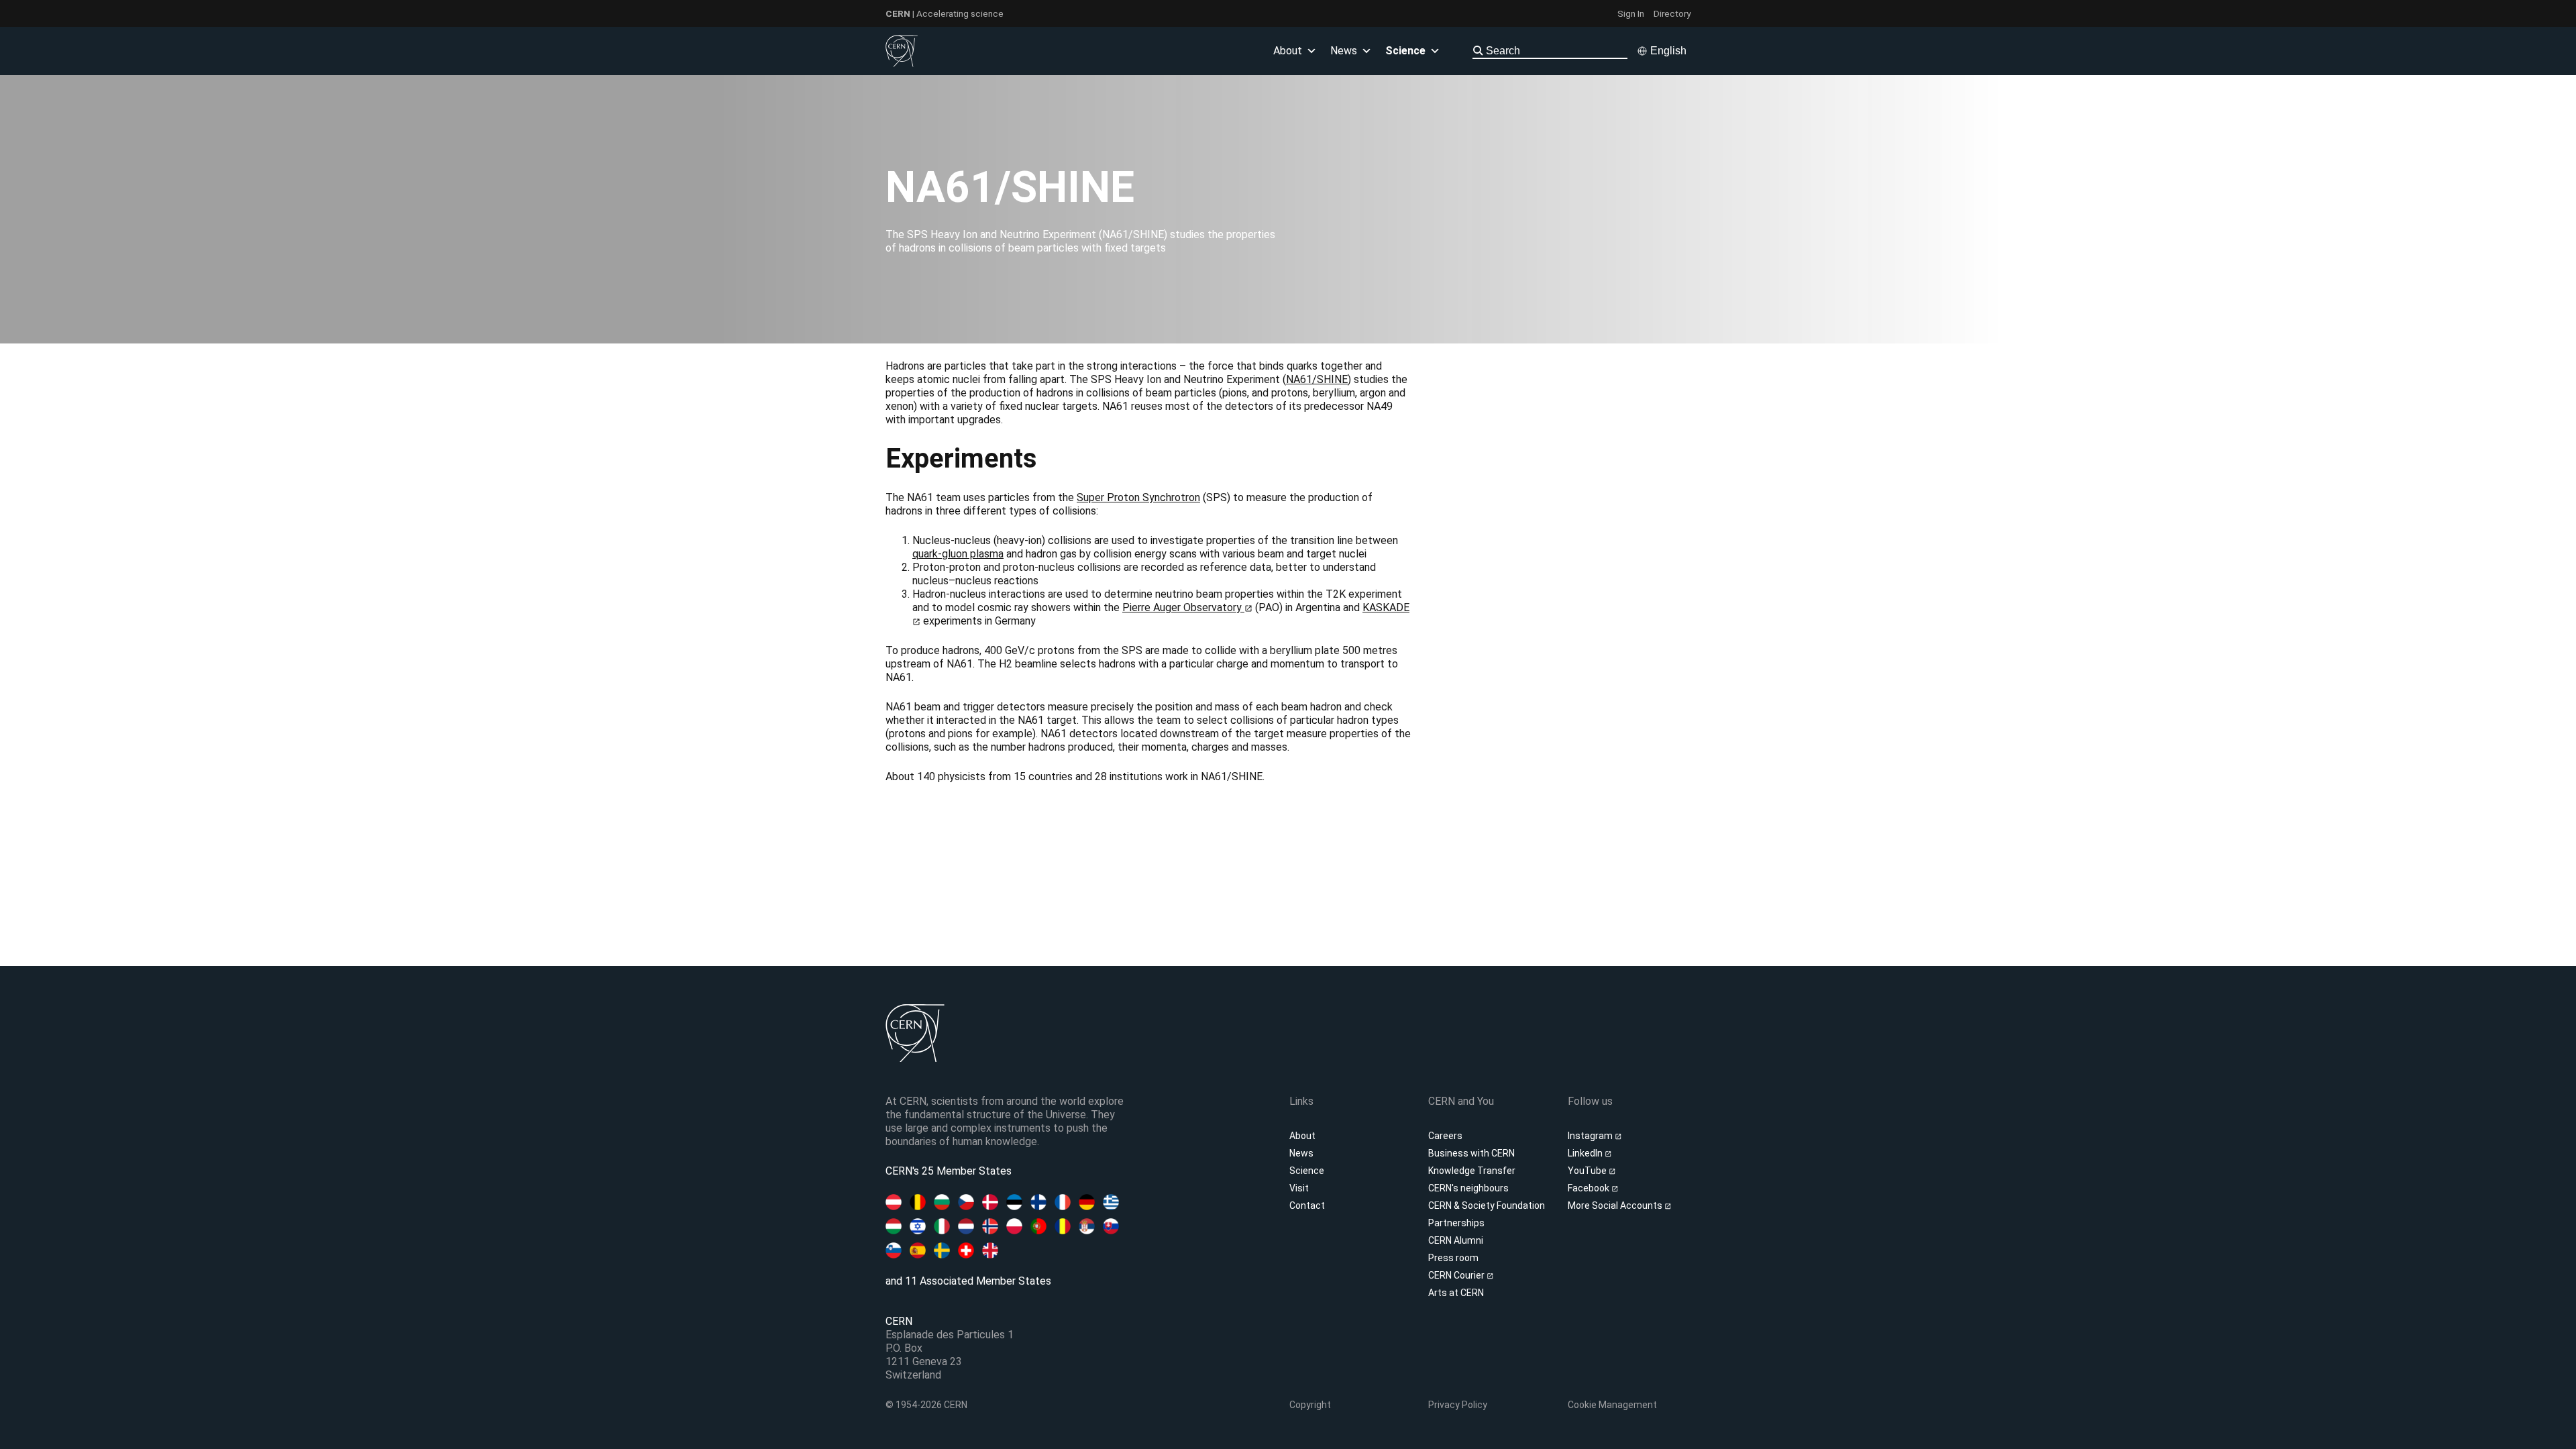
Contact (1307, 1205)
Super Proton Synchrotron (1138, 497)
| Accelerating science (945, 13)
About (1302, 1136)
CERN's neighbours (1468, 1188)
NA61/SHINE (1317, 379)
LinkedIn (1586, 1153)
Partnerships (1456, 1223)
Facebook (1590, 1188)
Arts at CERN (1456, 1293)
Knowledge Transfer (1472, 1171)
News (1301, 1153)
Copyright (1310, 1405)
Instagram (1591, 1136)
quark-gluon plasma (958, 554)
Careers (1445, 1136)
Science (1405, 51)
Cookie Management (1612, 1405)
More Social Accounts (1616, 1205)
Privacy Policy (1458, 1405)
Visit (1299, 1188)
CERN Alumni (1456, 1240)
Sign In (1631, 13)
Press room (1453, 1258)
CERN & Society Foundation (1487, 1205)
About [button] (1288, 51)
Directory (1672, 13)
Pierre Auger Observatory (1183, 607)
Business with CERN (1471, 1153)
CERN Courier (1457, 1275)
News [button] (1344, 51)
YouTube (1588, 1171)
